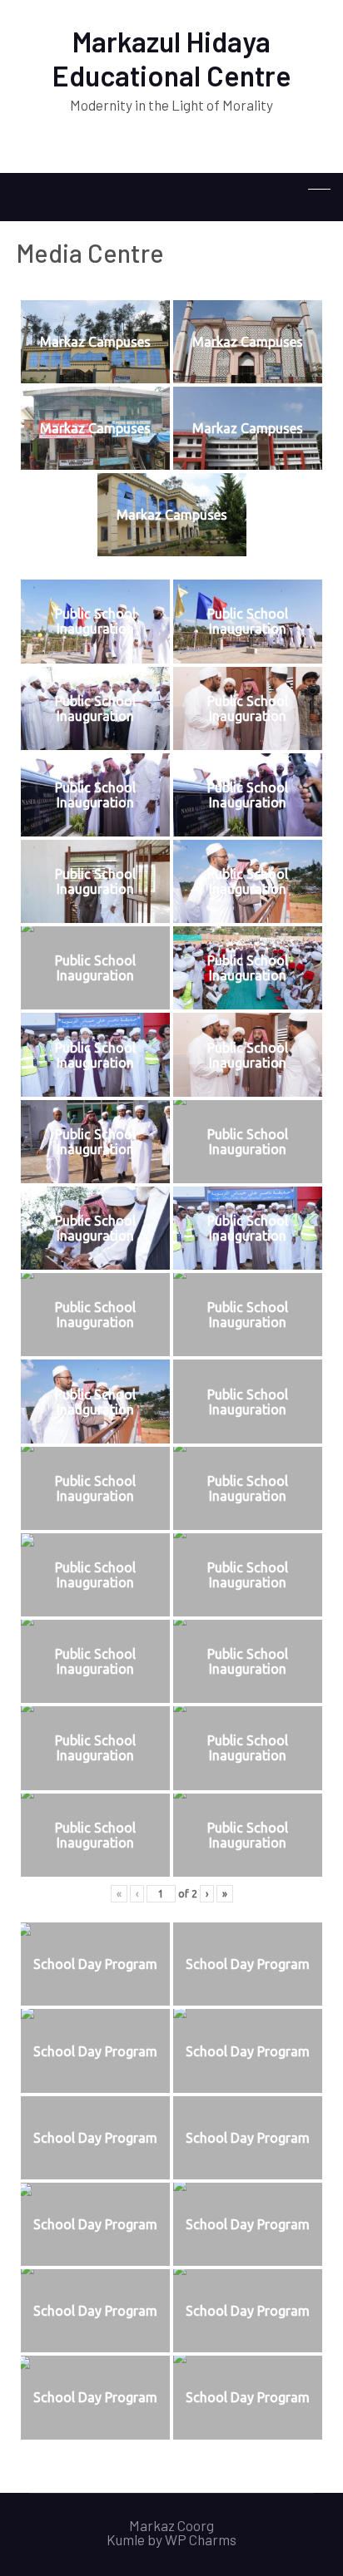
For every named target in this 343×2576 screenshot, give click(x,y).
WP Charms (201, 2539)
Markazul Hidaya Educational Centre (172, 58)
